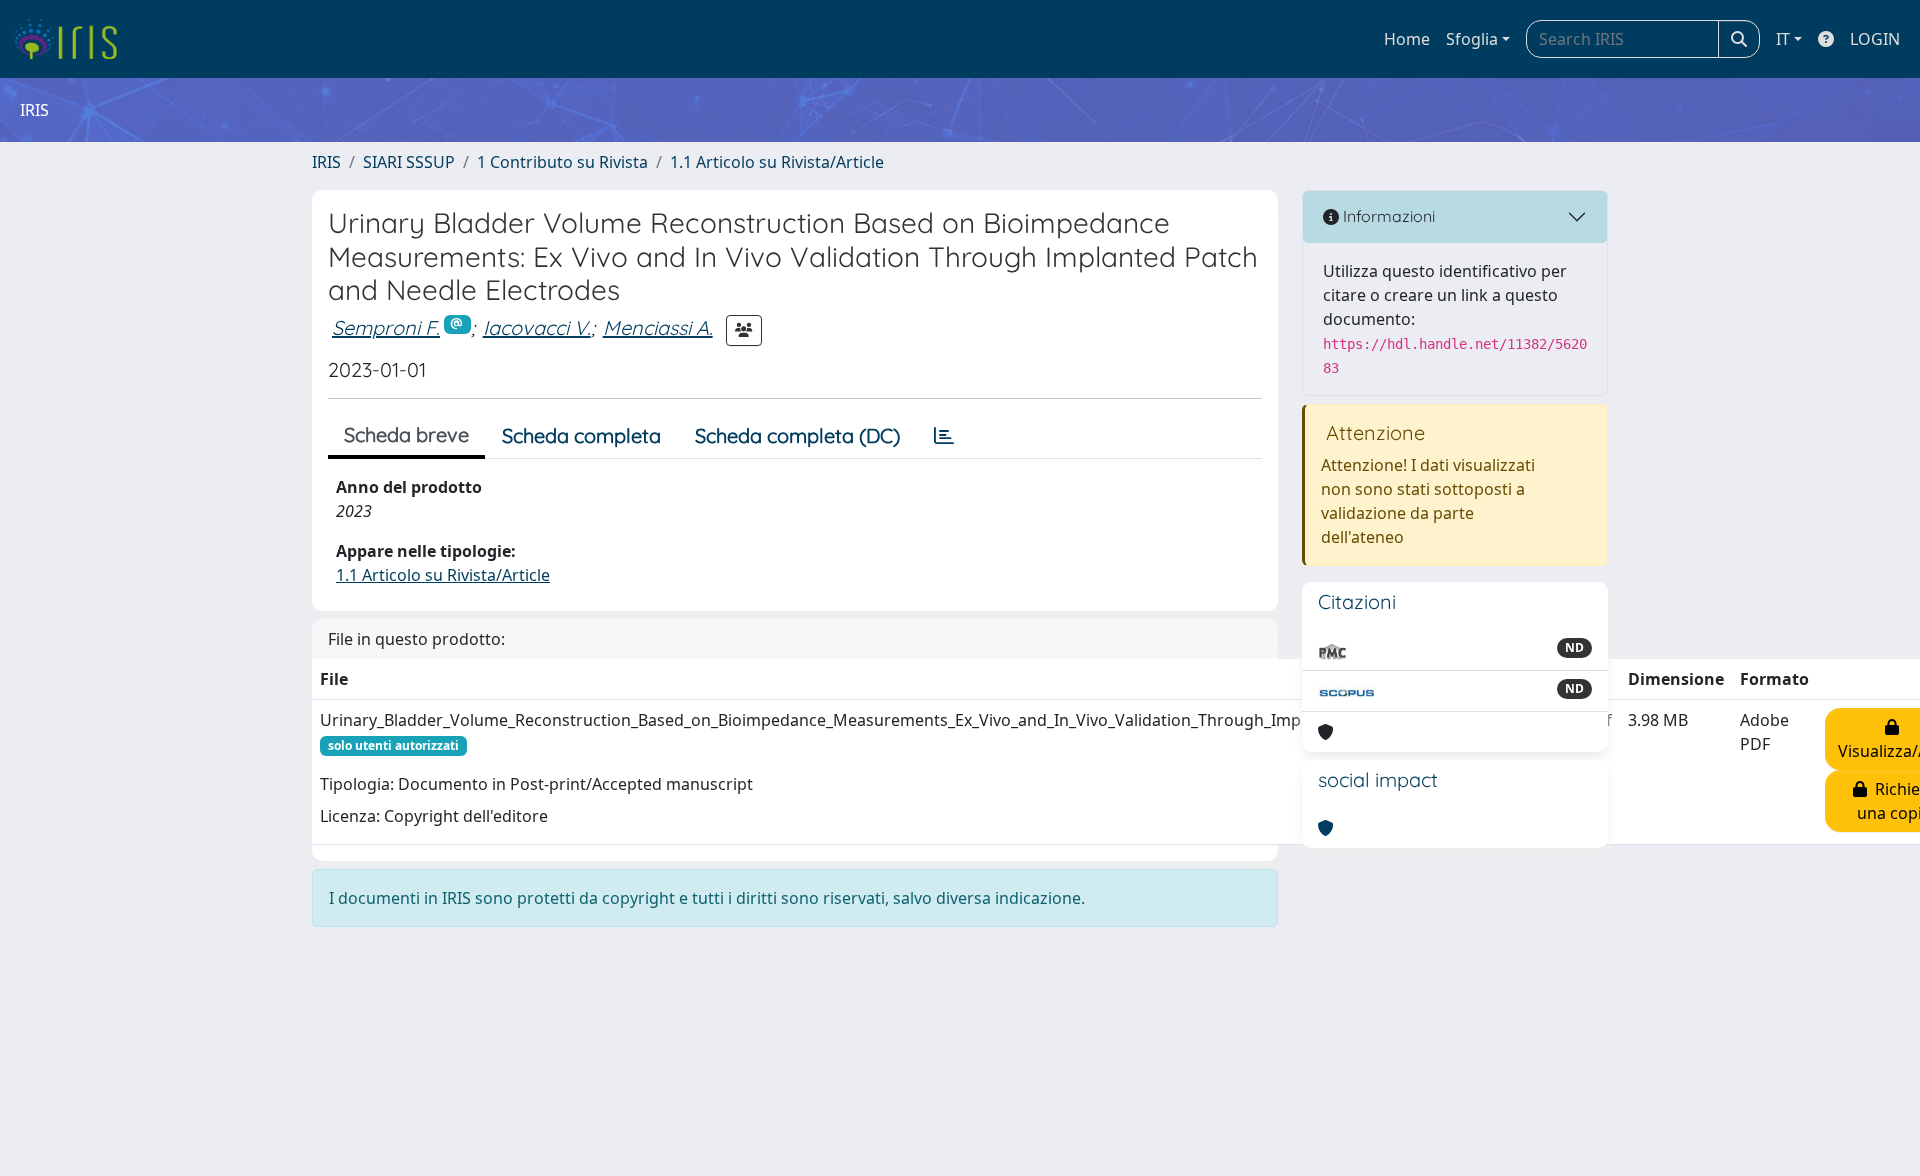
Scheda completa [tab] (581, 435)
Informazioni (1387, 216)
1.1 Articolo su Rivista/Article (777, 162)
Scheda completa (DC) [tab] (797, 435)
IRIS (326, 162)
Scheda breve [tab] (406, 434)
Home (1407, 39)
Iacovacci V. (537, 327)
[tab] (944, 436)
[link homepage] (72, 39)
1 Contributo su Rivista (562, 162)
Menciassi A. (658, 327)
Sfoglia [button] (1472, 39)
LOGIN (1875, 39)
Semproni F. (386, 327)
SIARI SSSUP (409, 162)
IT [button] (1783, 39)
